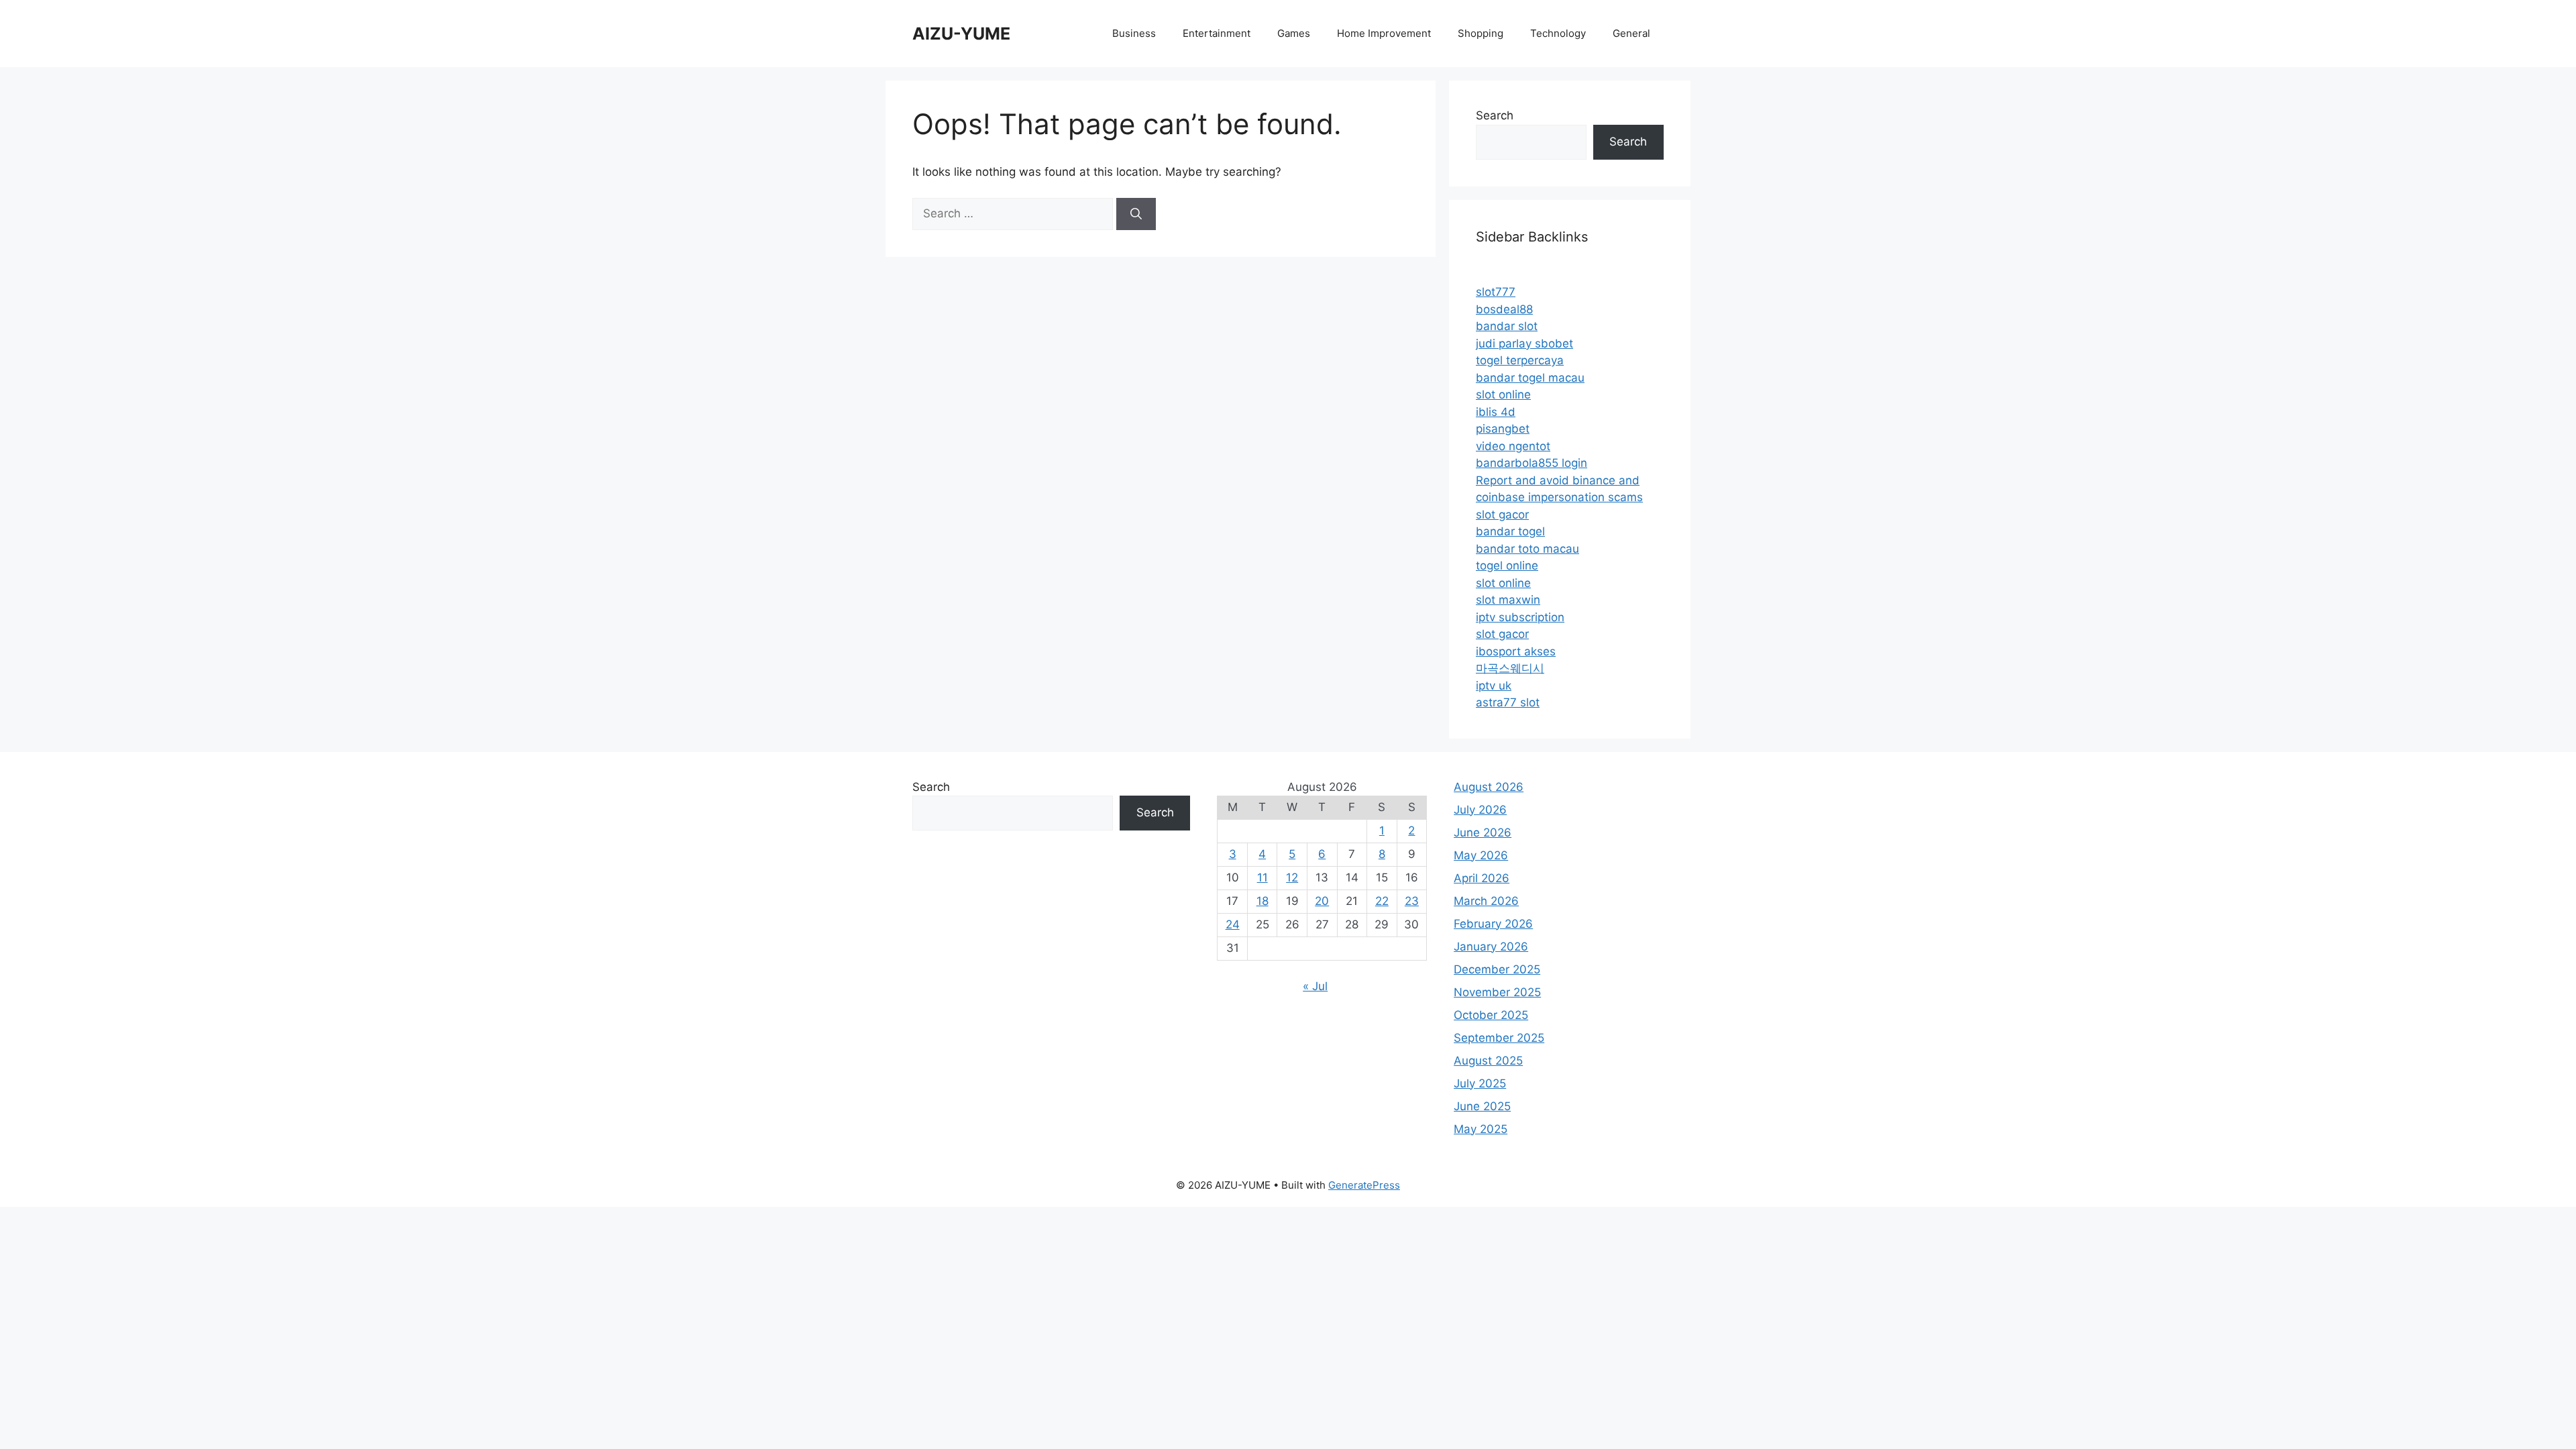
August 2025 (1488, 1061)
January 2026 (1491, 947)
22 (1382, 901)
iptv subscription (1520, 617)
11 (1263, 877)
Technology (1558, 33)
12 (1292, 877)
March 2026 (1486, 901)
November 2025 (1497, 992)
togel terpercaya (1520, 360)
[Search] (1136, 214)
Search (1495, 115)
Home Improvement (1384, 33)
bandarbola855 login (1532, 463)
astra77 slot (1508, 702)
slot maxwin (1508, 600)
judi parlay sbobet (1524, 343)
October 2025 (1491, 1015)
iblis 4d (1496, 412)
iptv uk (1494, 686)
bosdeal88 (1504, 309)
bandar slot (1507, 326)
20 (1322, 901)
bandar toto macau (1527, 549)
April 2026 (1482, 878)
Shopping (1481, 33)
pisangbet (1503, 429)
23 (1412, 901)
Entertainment (1217, 33)
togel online (1507, 566)
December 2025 (1497, 969)
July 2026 (1480, 810)
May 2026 (1481, 855)
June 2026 (1483, 833)
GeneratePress (1364, 1185)
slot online (1503, 394)
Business (1134, 33)
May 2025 (1481, 1129)
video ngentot (1513, 446)
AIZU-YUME (961, 34)
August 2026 (1489, 787)
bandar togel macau (1530, 378)
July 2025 (1480, 1083)
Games (1294, 33)
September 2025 (1499, 1038)
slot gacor (1502, 515)
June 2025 (1482, 1106)
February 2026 (1493, 924)
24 (1233, 924)
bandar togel (1510, 531)
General (1631, 33)
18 (1263, 901)
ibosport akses (1516, 651)
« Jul (1315, 986)
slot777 (1496, 292)
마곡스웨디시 (1510, 668)
